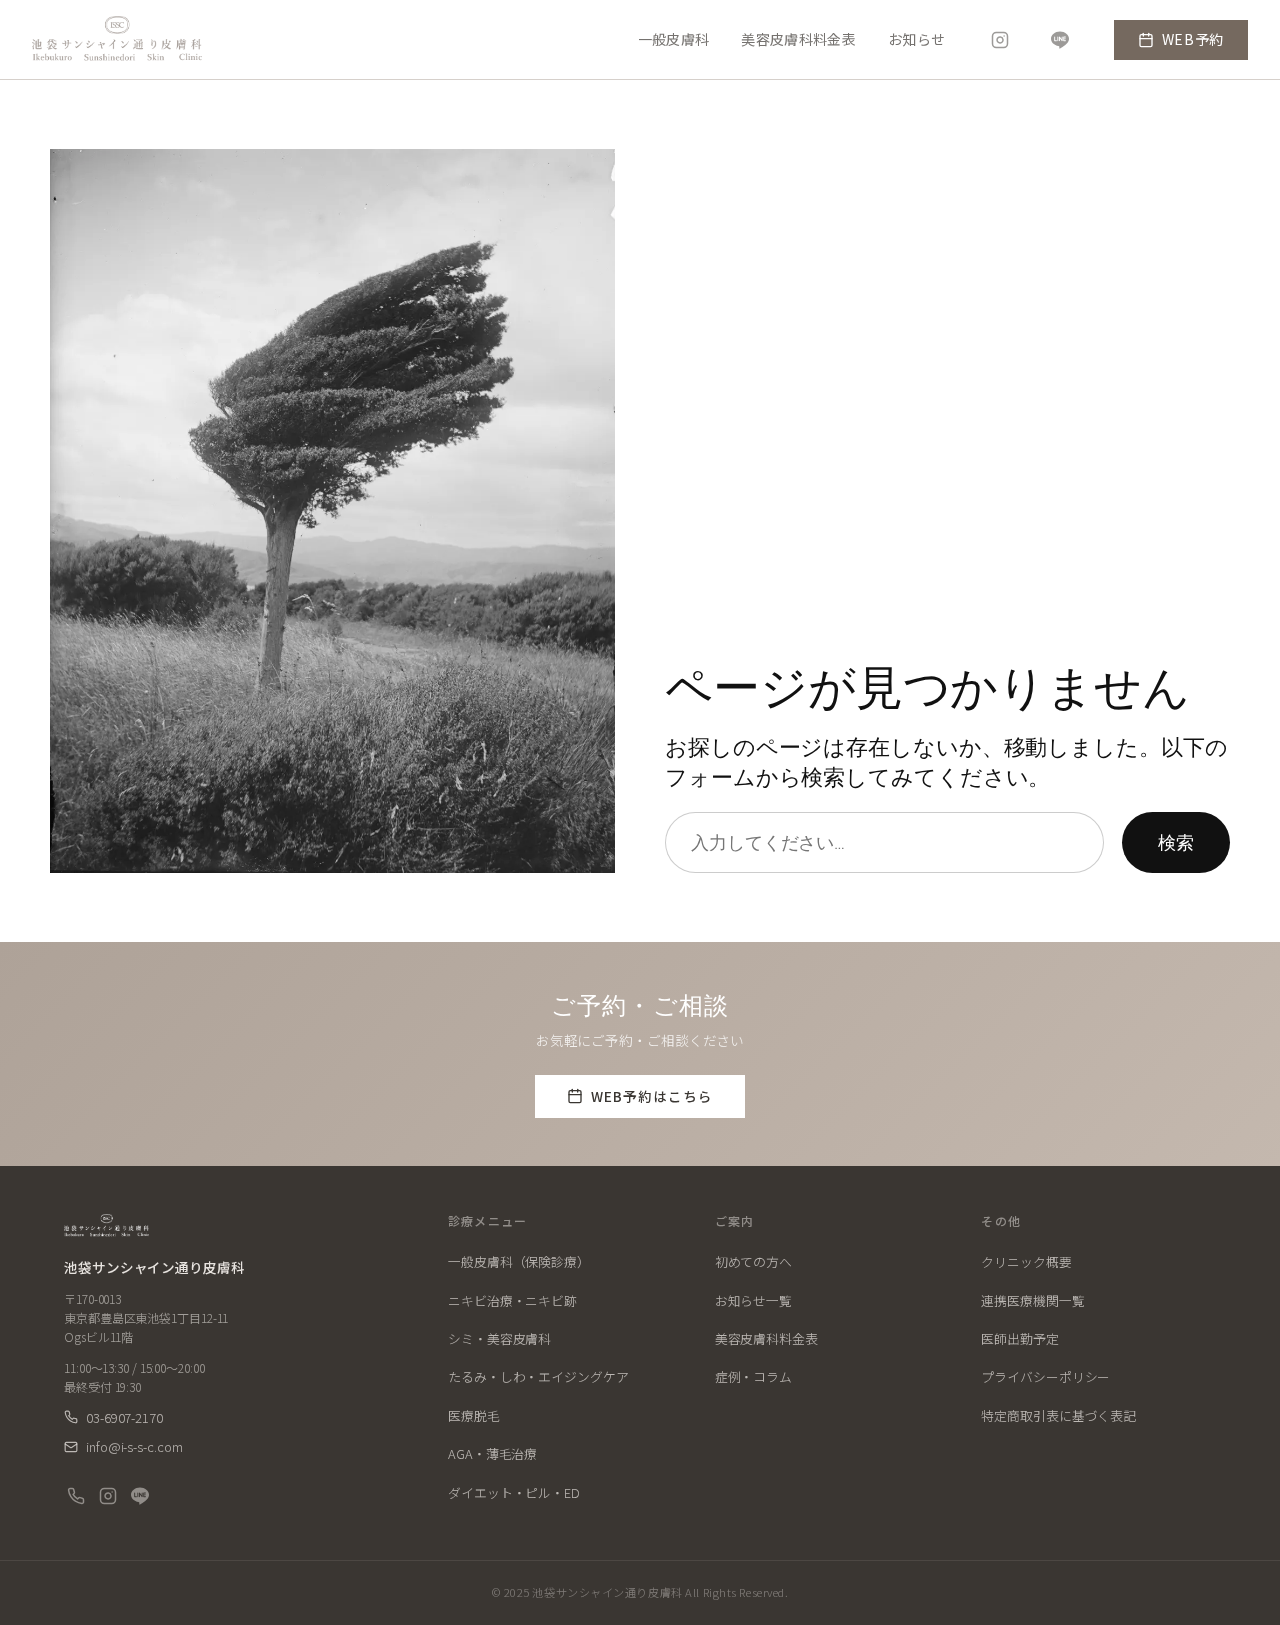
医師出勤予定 (1019, 1338)
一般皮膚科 (674, 39)
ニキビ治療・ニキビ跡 (512, 1300)
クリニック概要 (1026, 1261)
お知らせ (916, 39)
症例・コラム (753, 1376)
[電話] (76, 1496)
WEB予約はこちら (652, 1096)
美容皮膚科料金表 (798, 39)
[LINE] (1060, 40)
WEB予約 (1193, 39)
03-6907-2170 (124, 1418)
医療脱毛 (474, 1415)
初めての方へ (753, 1261)
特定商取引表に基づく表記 (1058, 1415)
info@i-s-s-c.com (134, 1447)
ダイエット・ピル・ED (514, 1492)
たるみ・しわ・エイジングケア (538, 1376)
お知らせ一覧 (753, 1300)
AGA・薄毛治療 (492, 1453)
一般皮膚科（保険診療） (519, 1261)
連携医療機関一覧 (1032, 1300)
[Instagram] (1000, 40)
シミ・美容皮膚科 (499, 1338)
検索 (1176, 842)
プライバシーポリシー (1045, 1376)
